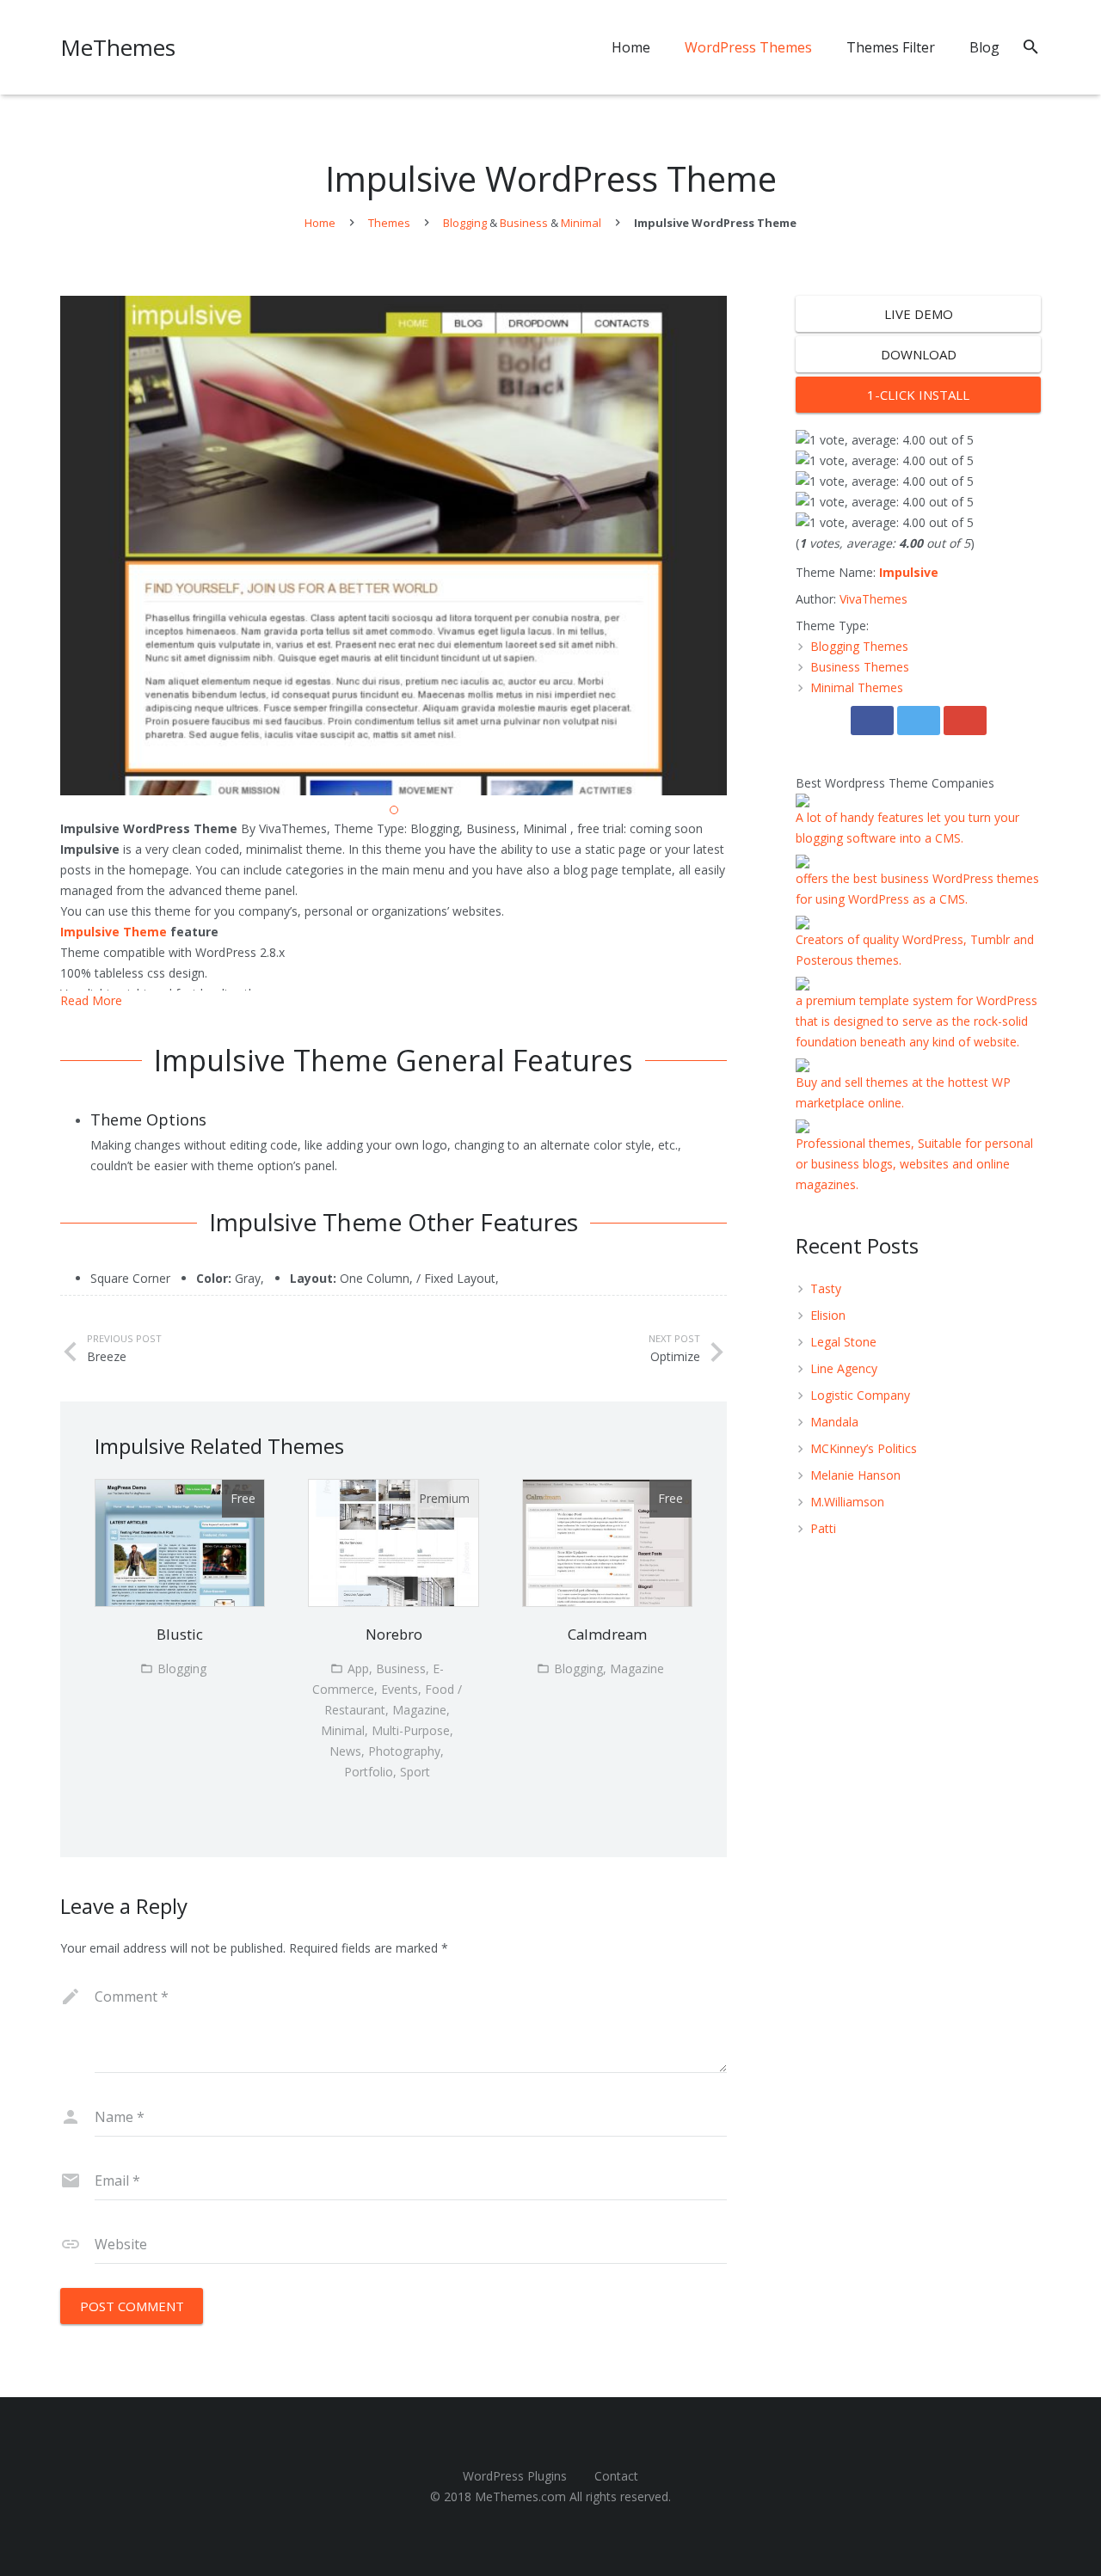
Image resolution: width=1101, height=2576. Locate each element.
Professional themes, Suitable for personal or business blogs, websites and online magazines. (914, 1164)
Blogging (465, 223)
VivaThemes (873, 599)
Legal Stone (843, 1342)
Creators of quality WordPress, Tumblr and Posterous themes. (915, 950)
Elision (828, 1315)
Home (320, 223)
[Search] (1031, 47)
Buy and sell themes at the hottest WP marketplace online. (903, 1092)
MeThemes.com (520, 2496)
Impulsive (909, 572)
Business (524, 223)
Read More (91, 1000)
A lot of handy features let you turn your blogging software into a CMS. (907, 828)
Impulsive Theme (114, 932)
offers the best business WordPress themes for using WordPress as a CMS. (917, 889)
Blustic (180, 1634)
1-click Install (918, 395)
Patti (823, 1528)
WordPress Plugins (515, 2476)
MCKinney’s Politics (864, 1448)
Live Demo (919, 314)
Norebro (394, 1634)
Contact (616, 2476)
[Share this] (872, 721)
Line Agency (844, 1368)
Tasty (826, 1288)
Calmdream (607, 1634)
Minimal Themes (857, 687)
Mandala (834, 1422)
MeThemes (118, 47)
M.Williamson (847, 1502)
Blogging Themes (859, 646)
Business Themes (860, 667)
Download (919, 354)
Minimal (581, 223)
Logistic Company (860, 1395)
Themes (389, 223)
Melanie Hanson (855, 1475)
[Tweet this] (919, 721)
